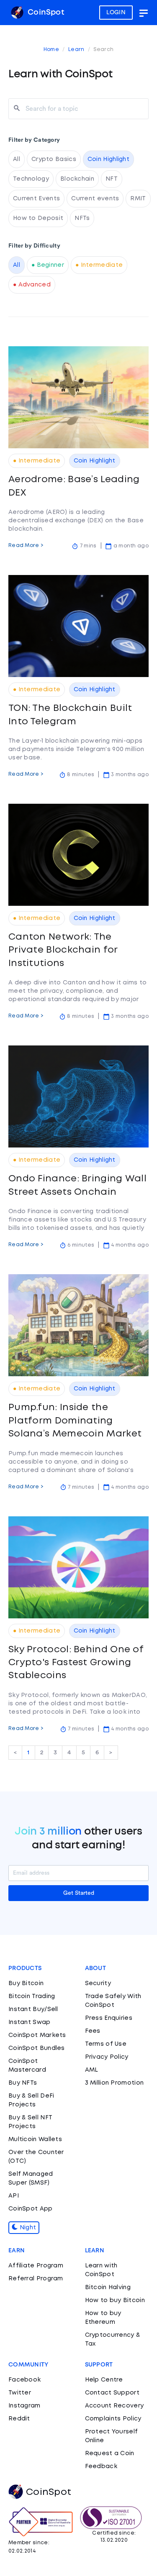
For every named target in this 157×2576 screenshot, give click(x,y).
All (17, 159)
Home (51, 50)
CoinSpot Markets (37, 2035)
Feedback (101, 2466)
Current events (95, 199)
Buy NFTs (23, 2083)
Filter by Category (34, 140)
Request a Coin (110, 2453)
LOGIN (116, 13)
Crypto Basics (54, 159)
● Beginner (48, 265)
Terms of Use (106, 2044)
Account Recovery (115, 2406)
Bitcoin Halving (108, 2287)
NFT (112, 179)
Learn (76, 50)
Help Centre (104, 2380)
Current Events (36, 199)
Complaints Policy (113, 2419)
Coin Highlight (108, 159)
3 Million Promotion (115, 2083)
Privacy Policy (107, 2057)
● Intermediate (99, 265)
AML (92, 2070)
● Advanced (32, 285)
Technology (31, 179)
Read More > (26, 546)
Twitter (20, 2393)
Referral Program (36, 2279)
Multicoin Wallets (35, 2139)
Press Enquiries (109, 2018)
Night (27, 2228)
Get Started (79, 1893)
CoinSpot (45, 13)
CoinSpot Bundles (37, 2048)
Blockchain (77, 179)
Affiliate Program (36, 2266)
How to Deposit (38, 218)
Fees (93, 2031)
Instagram (24, 2406)
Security (98, 1983)
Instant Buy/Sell (33, 2009)
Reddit (19, 2419)
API (14, 2196)
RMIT (138, 199)
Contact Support (112, 2393)
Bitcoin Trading (32, 1996)
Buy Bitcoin (26, 1983)
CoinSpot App (31, 2209)
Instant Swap (30, 2022)
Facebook (24, 2380)
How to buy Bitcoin (115, 2300)
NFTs (82, 218)
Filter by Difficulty (34, 246)
